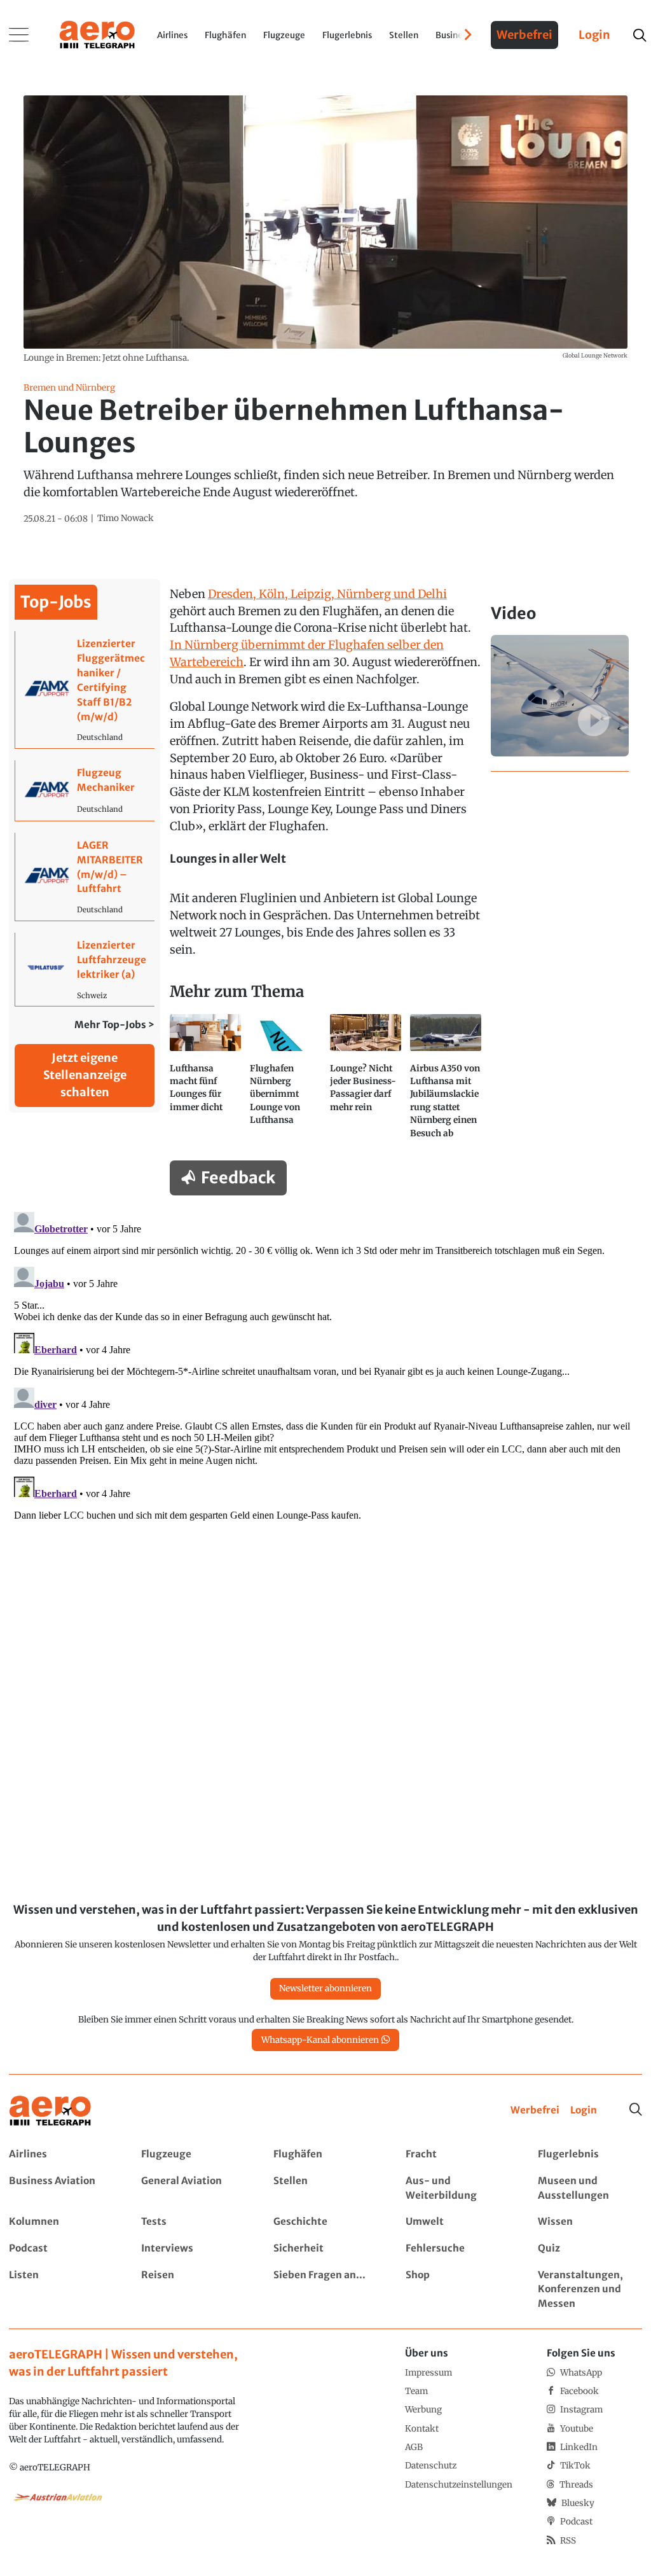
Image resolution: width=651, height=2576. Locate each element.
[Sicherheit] (325, 2249)
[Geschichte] (325, 2222)
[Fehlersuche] (457, 2249)
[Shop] (457, 2290)
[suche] (639, 35)
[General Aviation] (193, 2189)
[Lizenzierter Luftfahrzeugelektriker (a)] (85, 969)
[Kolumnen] (61, 2222)
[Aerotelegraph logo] (97, 34)
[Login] (584, 2111)
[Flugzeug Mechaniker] (85, 790)
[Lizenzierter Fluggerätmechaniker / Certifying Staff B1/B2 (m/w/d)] (85, 690)
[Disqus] (325, 1366)
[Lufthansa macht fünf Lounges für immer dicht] (205, 1082)
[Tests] (193, 2222)
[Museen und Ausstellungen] (590, 2189)
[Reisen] (193, 2290)
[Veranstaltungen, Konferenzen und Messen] (590, 2290)
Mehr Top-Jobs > (114, 1025)
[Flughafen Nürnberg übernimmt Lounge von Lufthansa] (285, 1082)
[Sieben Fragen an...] (325, 2290)
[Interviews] (193, 2249)
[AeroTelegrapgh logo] (50, 2111)
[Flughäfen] (325, 2155)
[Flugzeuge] (193, 2155)
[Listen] (61, 2290)
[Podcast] (61, 2249)
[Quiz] (590, 2249)
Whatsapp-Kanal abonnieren (320, 2040)
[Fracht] (457, 2155)
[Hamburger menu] (19, 35)
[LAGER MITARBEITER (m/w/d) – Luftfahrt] (85, 877)
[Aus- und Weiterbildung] (457, 2189)
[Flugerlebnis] (590, 2155)
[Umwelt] (457, 2222)
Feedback (238, 1178)
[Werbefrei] (535, 2111)
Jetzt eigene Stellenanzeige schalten (85, 1075)
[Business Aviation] (61, 2189)
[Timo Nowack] (126, 519)
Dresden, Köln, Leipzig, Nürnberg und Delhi (327, 594)
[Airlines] (61, 2155)
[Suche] (636, 2110)
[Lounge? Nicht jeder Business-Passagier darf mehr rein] (366, 1082)
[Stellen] (325, 2189)
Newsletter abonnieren (325, 1988)
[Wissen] (590, 2222)
